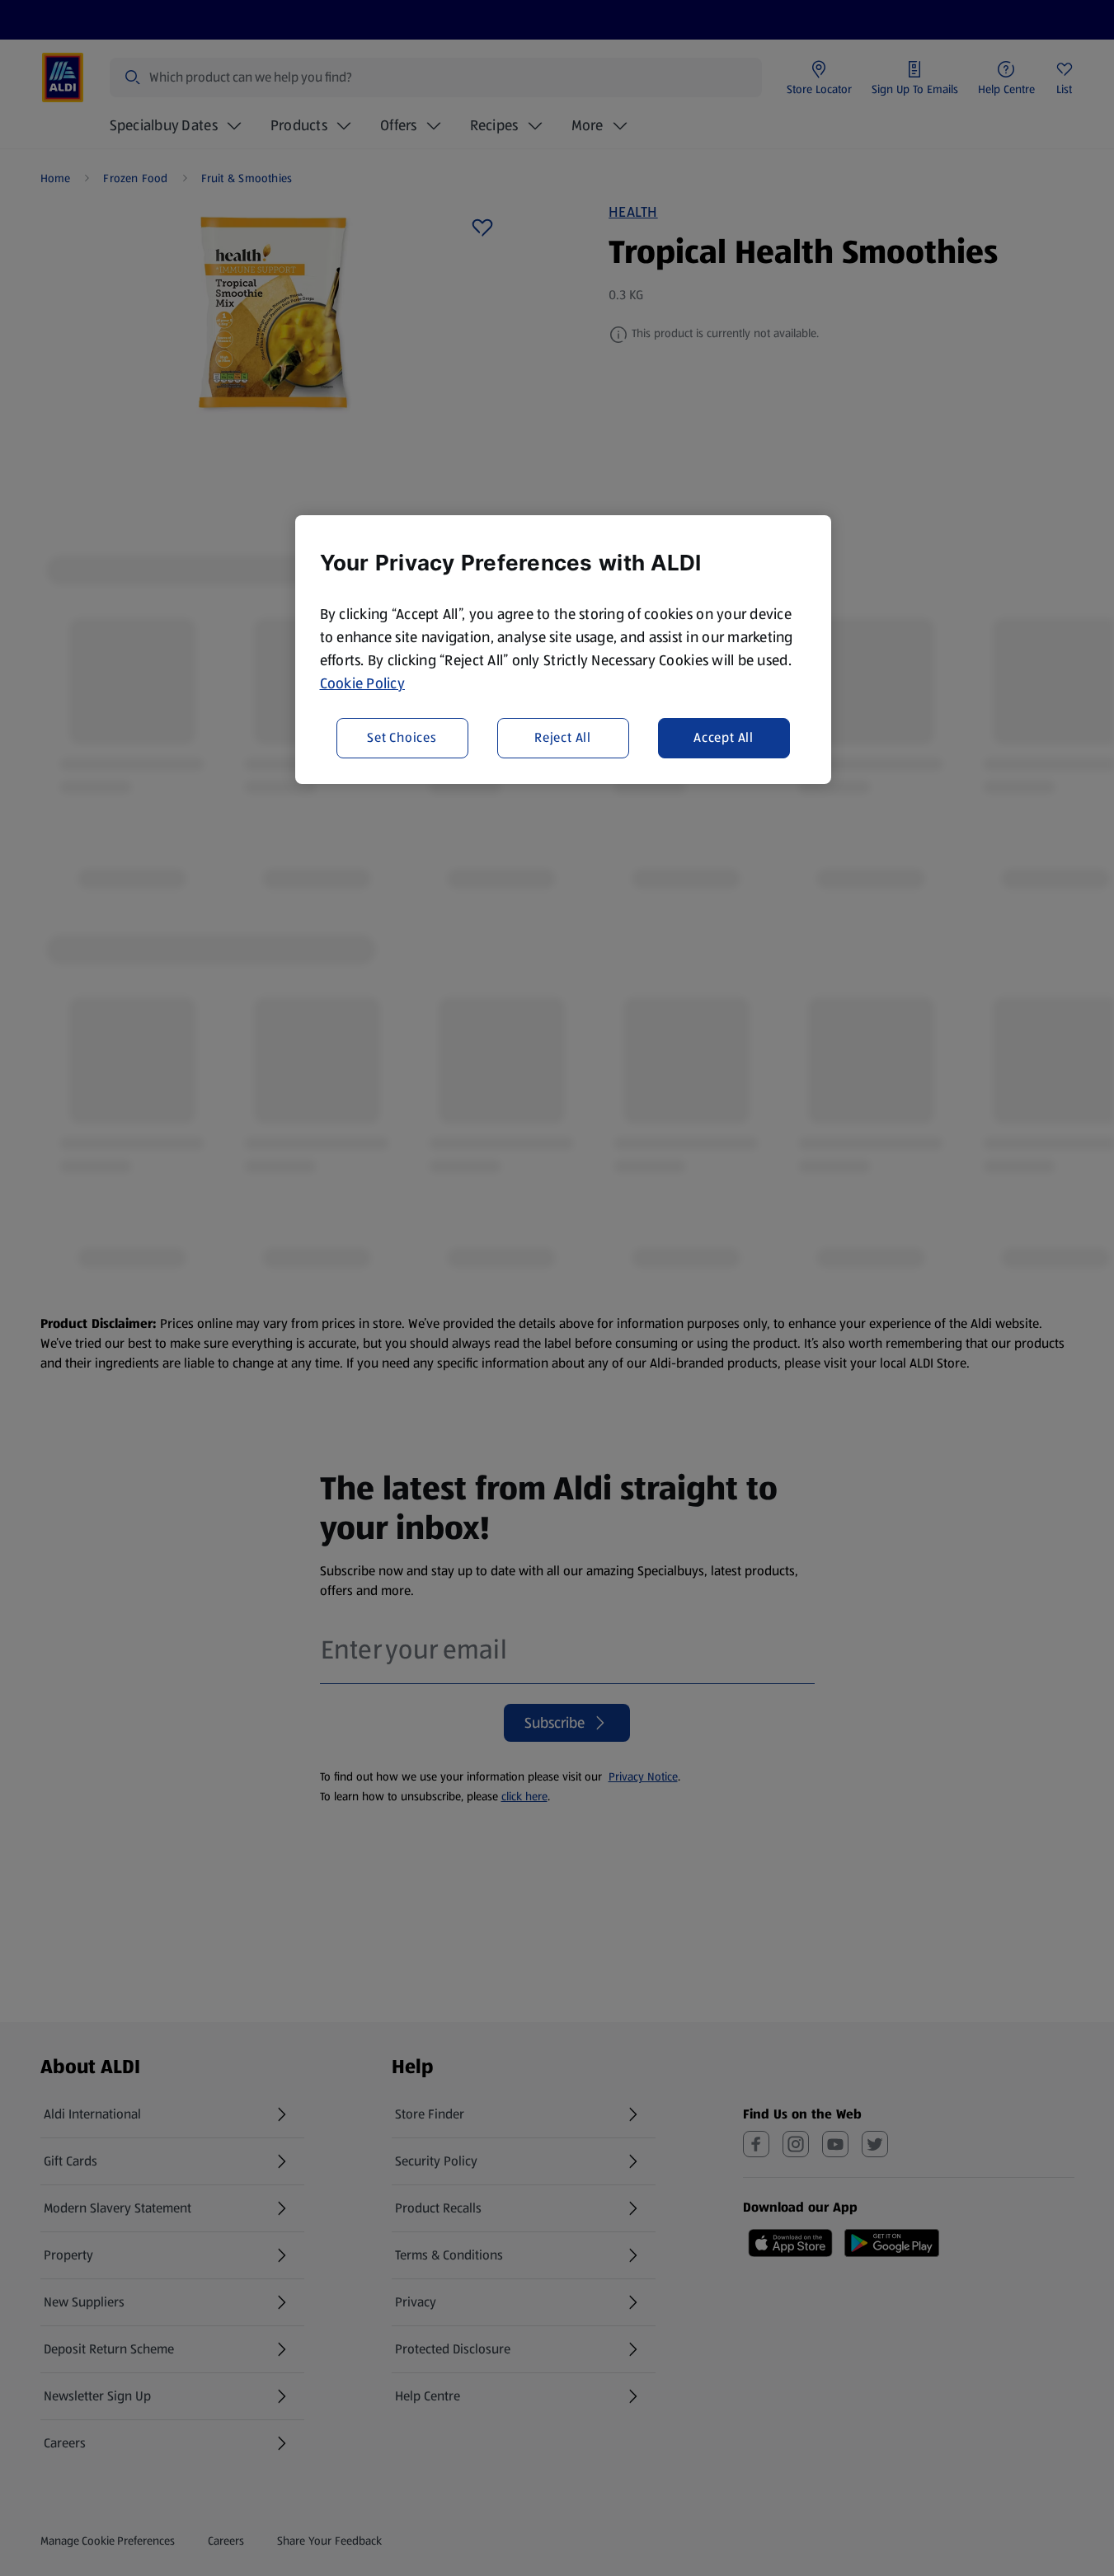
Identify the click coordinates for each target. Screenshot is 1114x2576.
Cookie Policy (363, 683)
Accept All (724, 738)
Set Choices (402, 738)
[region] (563, 650)
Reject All (563, 738)
